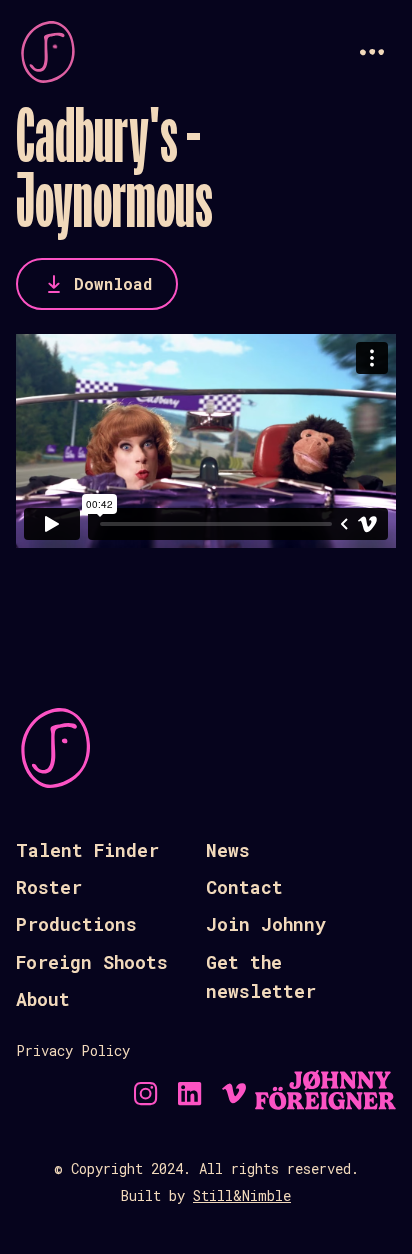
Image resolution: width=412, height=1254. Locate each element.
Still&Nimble (242, 1195)
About (43, 999)
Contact (244, 887)
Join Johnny (266, 924)
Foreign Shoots (92, 962)
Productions (76, 924)
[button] (372, 52)
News (228, 850)
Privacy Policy (73, 1050)
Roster (49, 887)
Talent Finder (87, 850)
